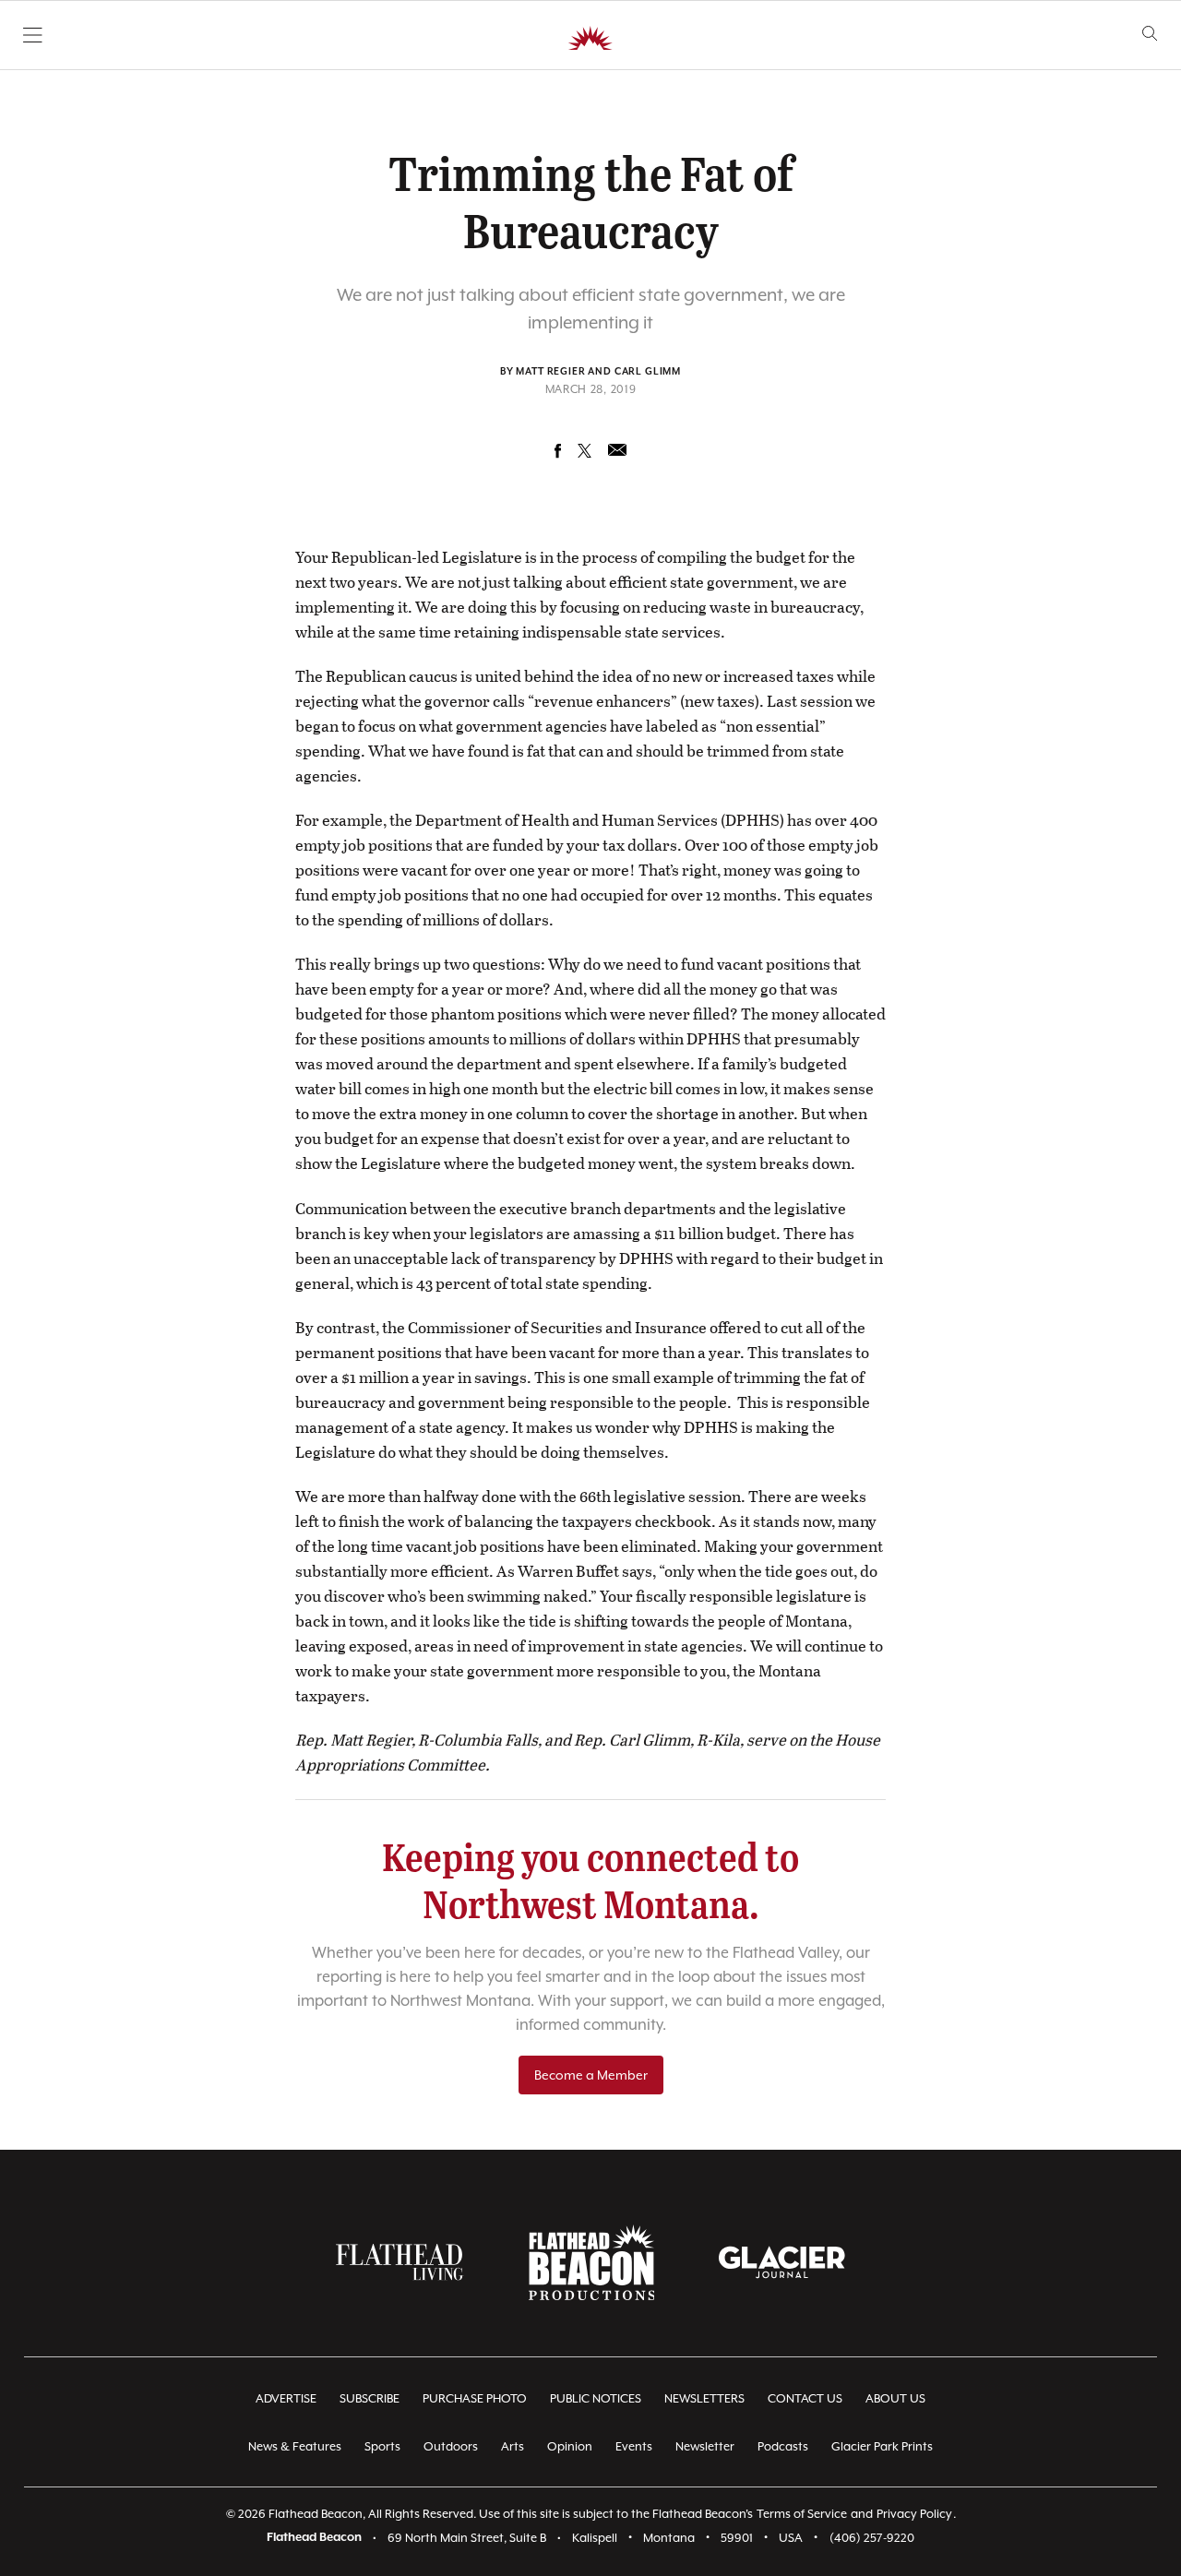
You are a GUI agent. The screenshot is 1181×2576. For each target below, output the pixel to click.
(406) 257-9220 (872, 2538)
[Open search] (1150, 34)
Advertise (286, 2398)
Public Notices (596, 2398)
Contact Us (805, 2398)
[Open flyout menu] (33, 35)
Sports (382, 2446)
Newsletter (705, 2446)
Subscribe (370, 2398)
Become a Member (591, 2075)
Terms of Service (802, 2514)
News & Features (295, 2446)
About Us (895, 2398)
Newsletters (704, 2398)
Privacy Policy (914, 2514)
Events (634, 2446)
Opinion (570, 2446)
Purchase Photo (475, 2398)
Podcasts (783, 2446)
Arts (513, 2446)
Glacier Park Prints (882, 2446)
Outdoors (451, 2446)
